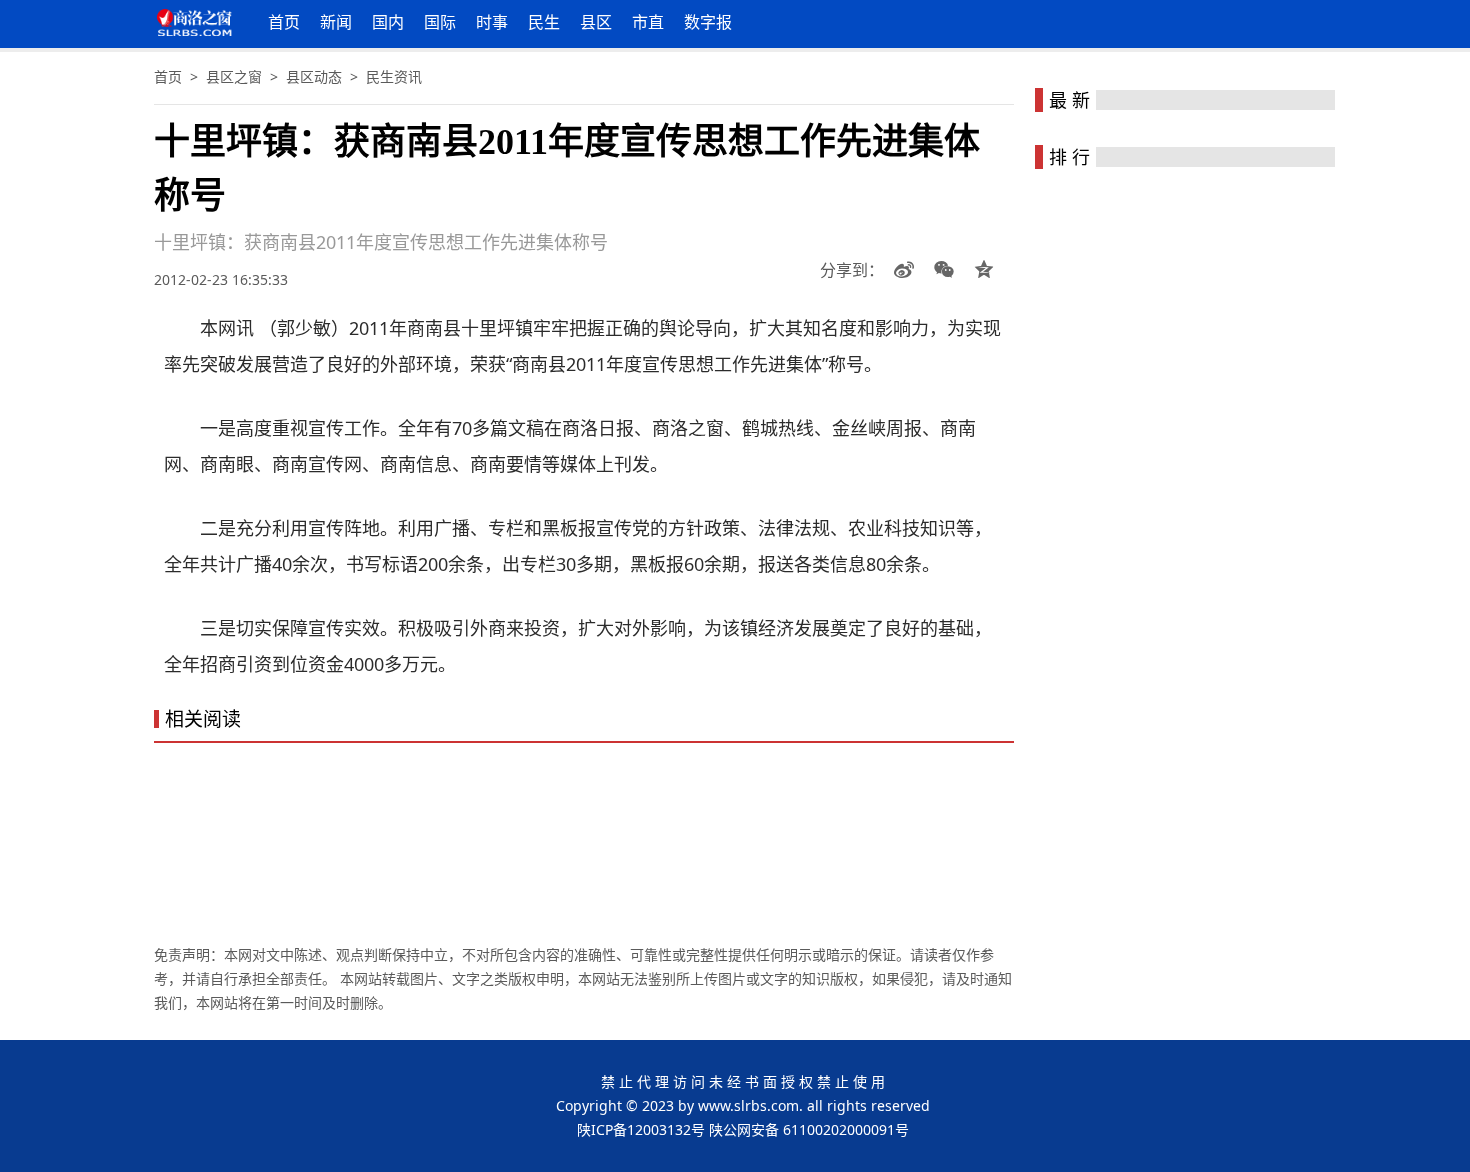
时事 (492, 22)
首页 (284, 22)
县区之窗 (234, 76)
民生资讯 (394, 76)
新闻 (336, 22)
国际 (440, 22)
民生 (544, 22)
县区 (596, 22)
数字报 (708, 22)
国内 (388, 22)
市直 (648, 22)
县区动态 (314, 76)
